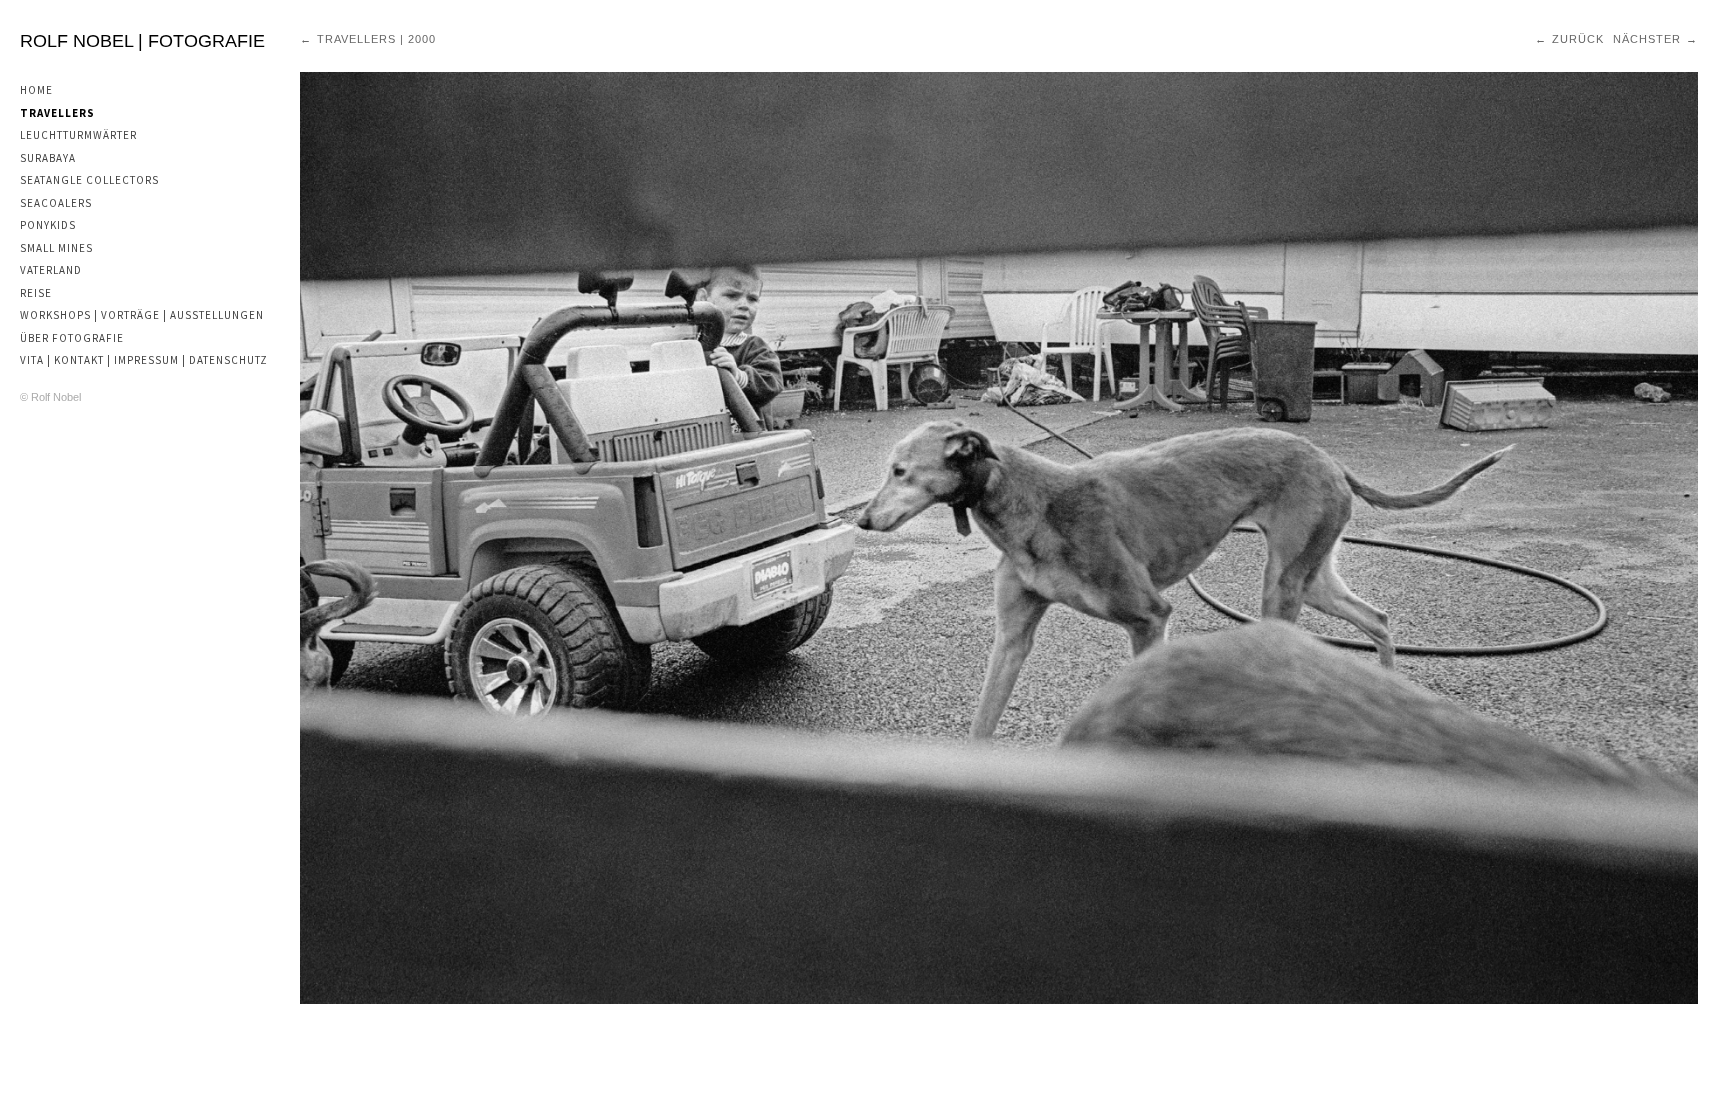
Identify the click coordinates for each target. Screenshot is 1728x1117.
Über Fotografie (72, 338)
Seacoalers (56, 203)
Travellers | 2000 (376, 39)
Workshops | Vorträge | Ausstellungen (142, 315)
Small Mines (56, 248)
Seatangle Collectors (89, 180)
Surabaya (48, 158)
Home (36, 90)
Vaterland (51, 270)
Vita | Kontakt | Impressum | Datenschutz (144, 360)
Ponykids (48, 225)
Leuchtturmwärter (78, 135)
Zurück (1578, 39)
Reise (36, 293)
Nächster (1647, 39)
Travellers (57, 113)
